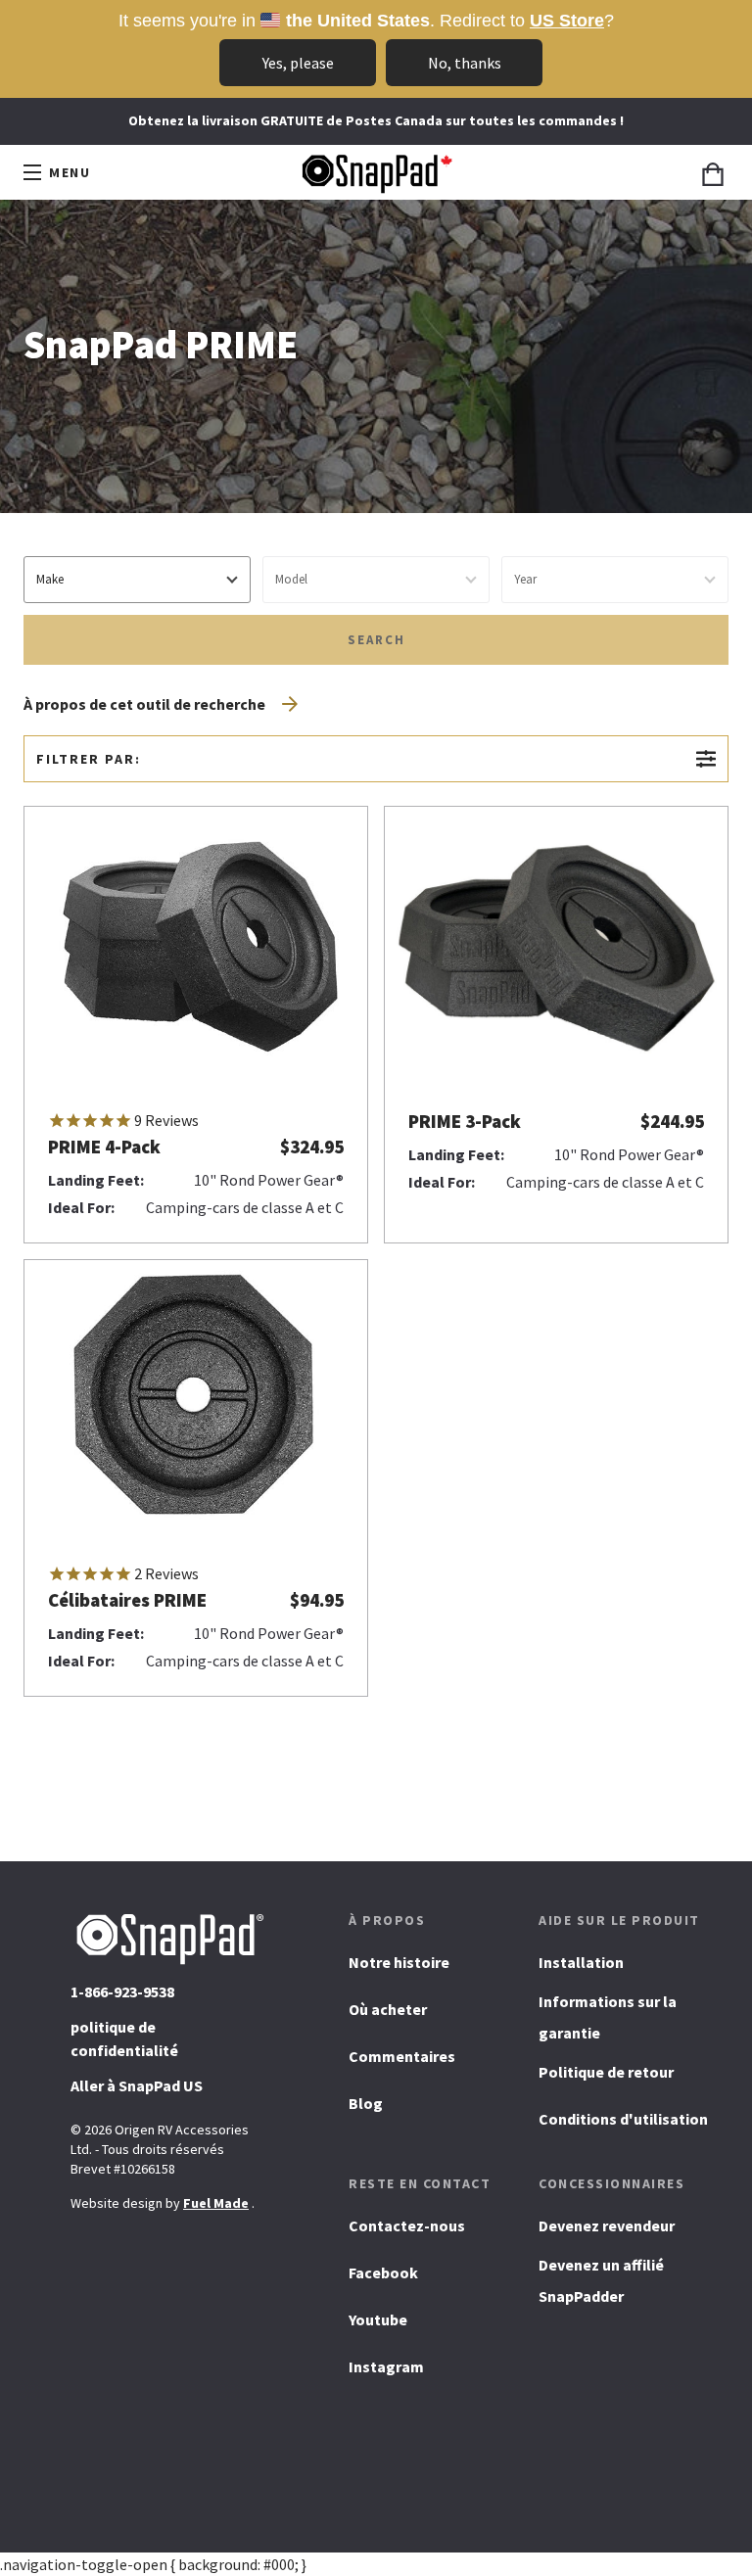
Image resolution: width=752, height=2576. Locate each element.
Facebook (383, 2279)
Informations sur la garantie (608, 2017)
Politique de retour (606, 2072)
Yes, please (298, 63)
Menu (73, 176)
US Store (567, 21)
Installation (581, 1962)
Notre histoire (399, 1962)
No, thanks (465, 63)
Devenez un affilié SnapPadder (601, 2280)
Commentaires (402, 2056)
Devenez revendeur (607, 2225)
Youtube (378, 2326)
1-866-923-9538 (122, 1991)
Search (376, 640)
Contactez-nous (407, 2225)
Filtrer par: (89, 759)
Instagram (386, 2373)
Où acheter (388, 2009)
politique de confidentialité (124, 2038)
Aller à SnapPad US (137, 2092)
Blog (366, 2103)
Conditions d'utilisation (623, 2119)
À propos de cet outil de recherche (144, 704)
